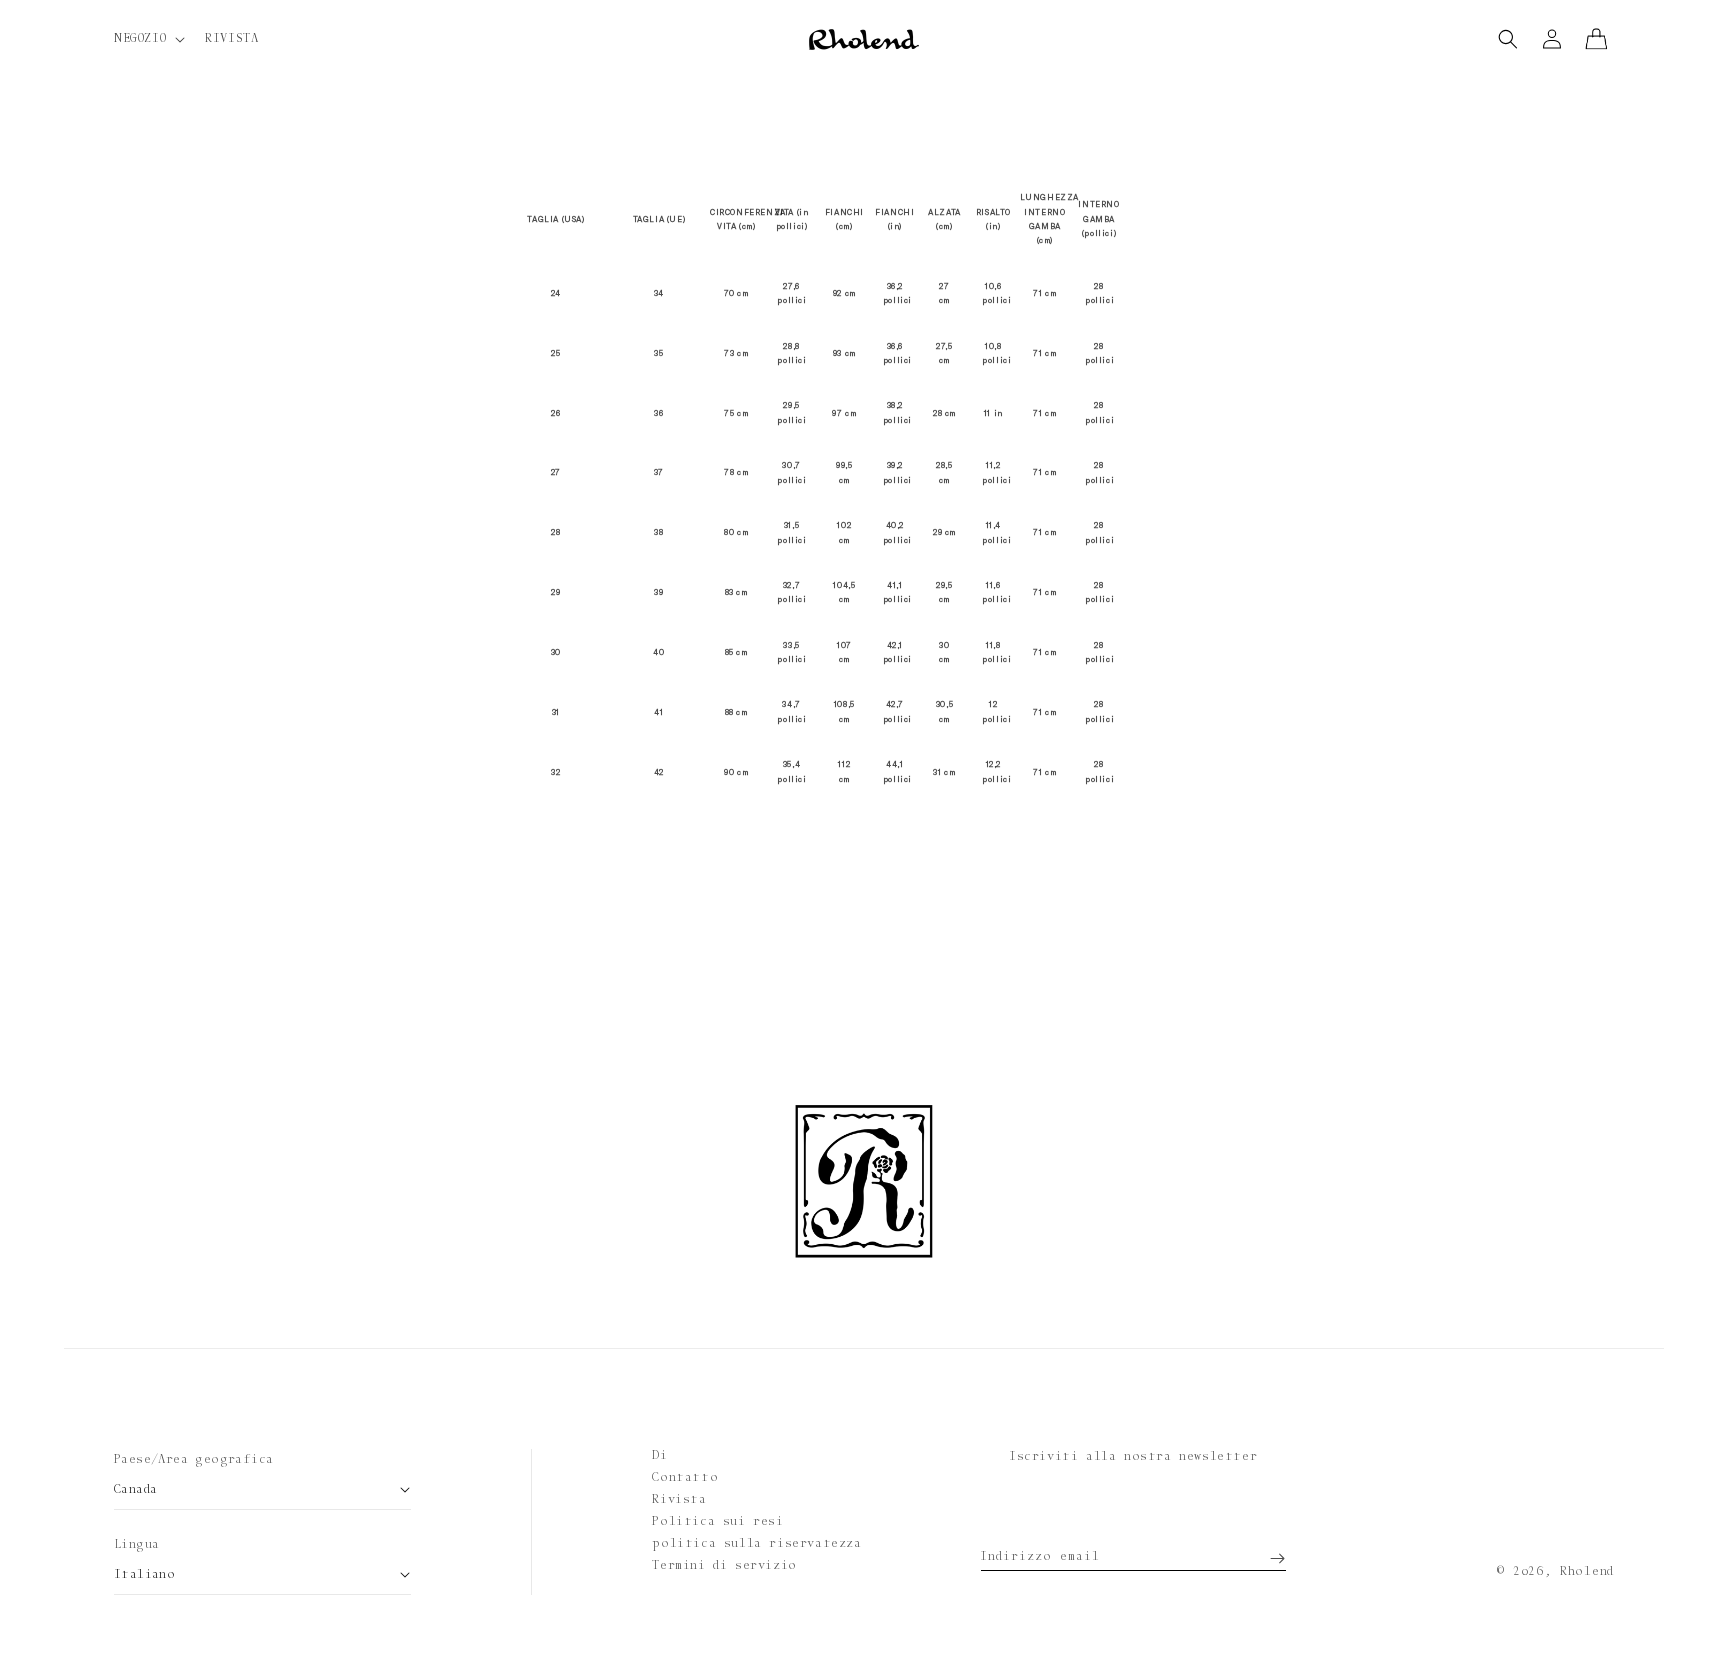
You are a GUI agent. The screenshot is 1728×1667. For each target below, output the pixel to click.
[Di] (1508, 39)
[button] (147, 39)
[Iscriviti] (1264, 1551)
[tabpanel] (864, 488)
